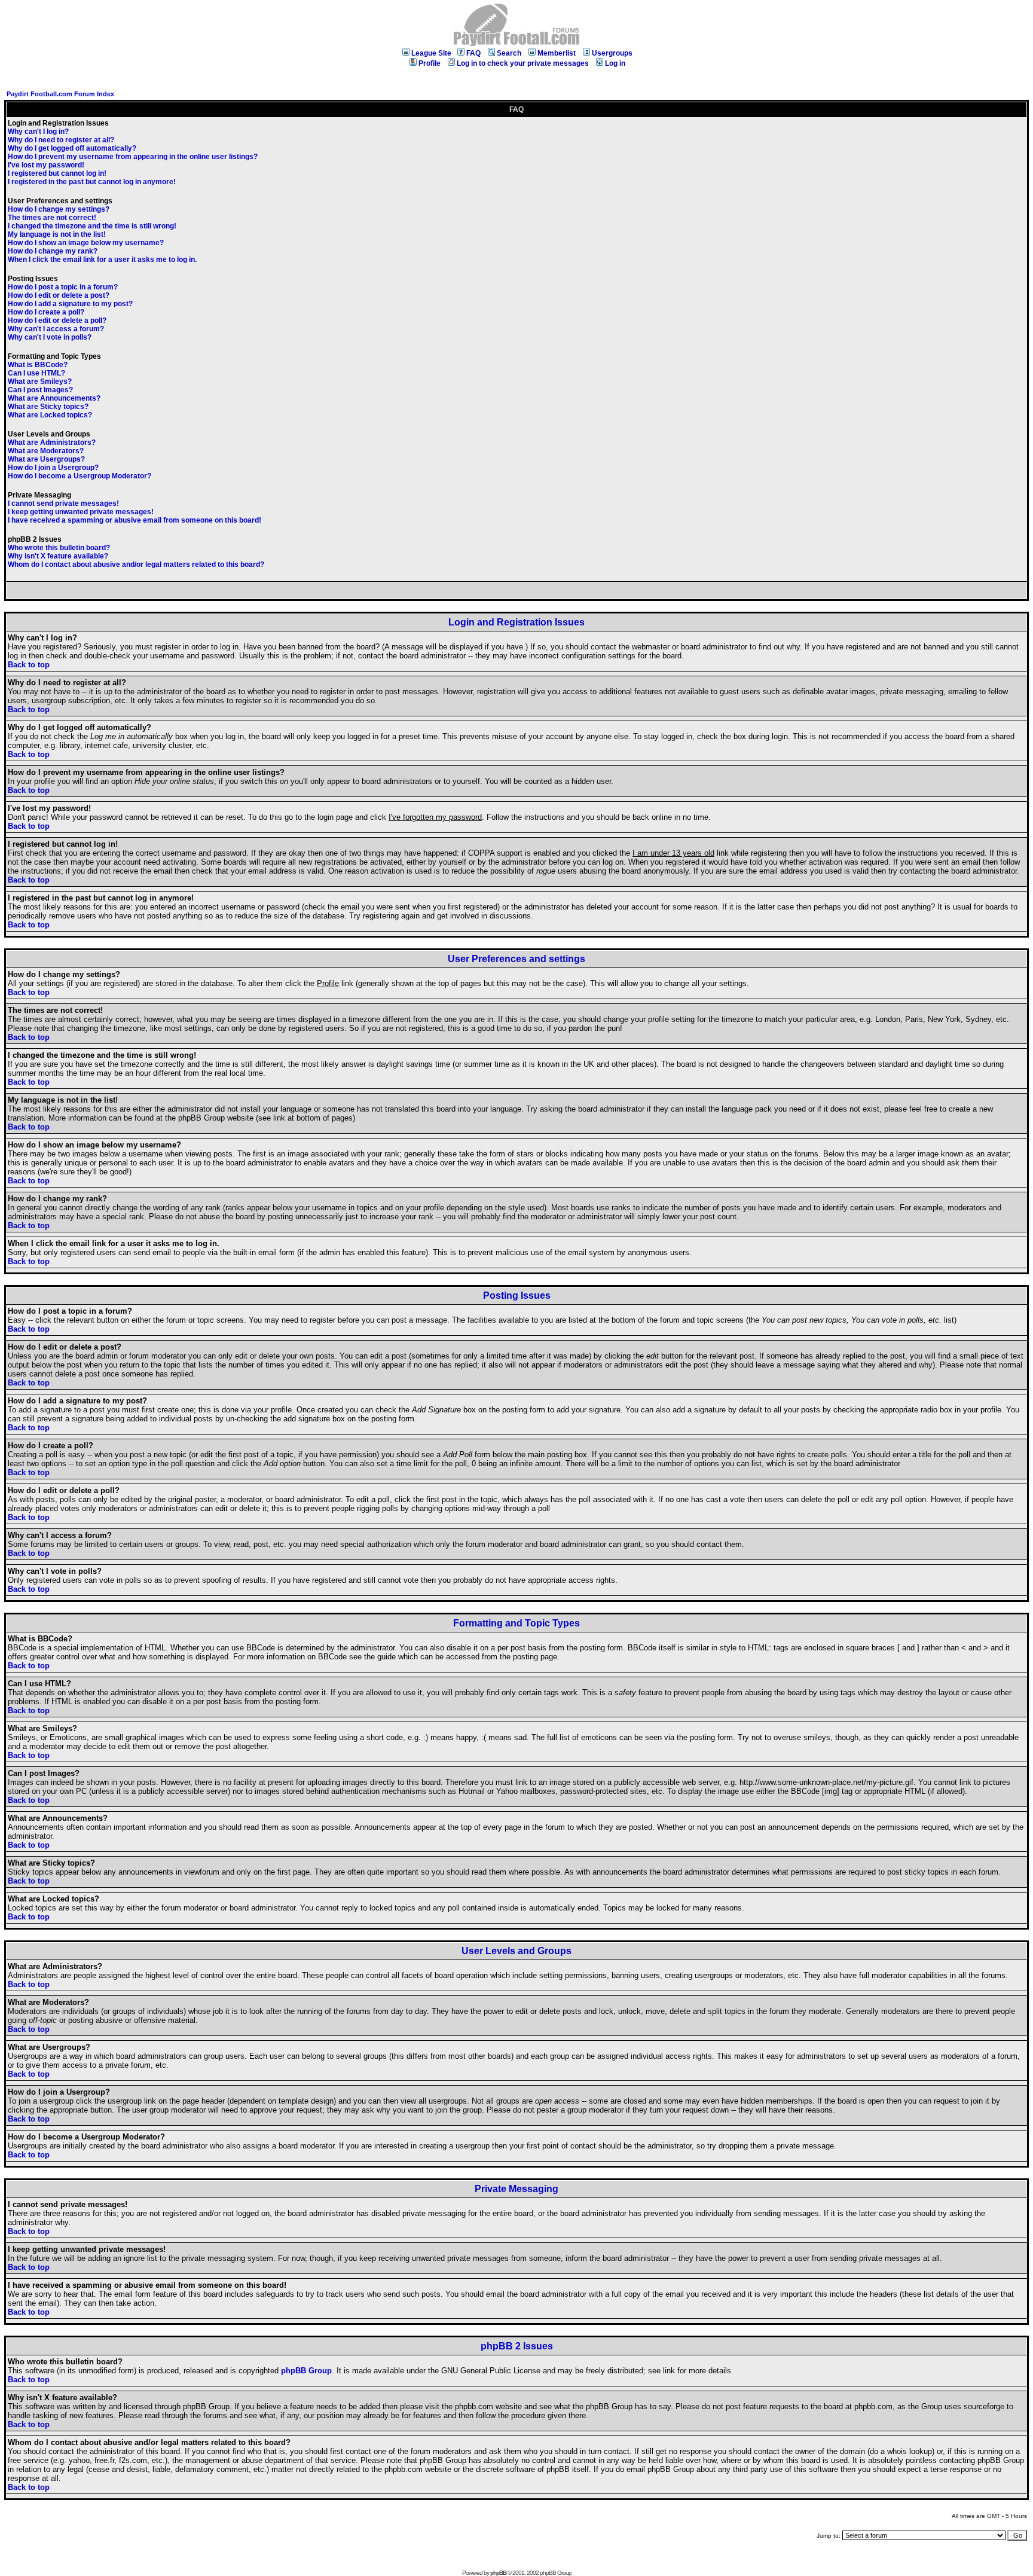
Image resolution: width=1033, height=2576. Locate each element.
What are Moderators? (46, 451)
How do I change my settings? (59, 209)
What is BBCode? (38, 365)
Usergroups (612, 53)
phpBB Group (306, 2371)
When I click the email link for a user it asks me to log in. (102, 260)
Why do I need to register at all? (61, 140)
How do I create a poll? (46, 312)
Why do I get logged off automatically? (72, 148)
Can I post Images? (40, 390)
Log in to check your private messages (523, 63)
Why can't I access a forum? (56, 329)
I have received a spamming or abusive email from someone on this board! (135, 520)
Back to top (29, 665)
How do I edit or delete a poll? (57, 321)
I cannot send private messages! (63, 503)
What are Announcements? (54, 398)
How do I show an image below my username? (86, 243)
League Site (431, 53)
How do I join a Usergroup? (53, 468)
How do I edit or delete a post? (59, 295)
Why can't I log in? (38, 132)
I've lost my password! (46, 165)
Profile (430, 63)
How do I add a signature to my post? (70, 304)
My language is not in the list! (57, 234)
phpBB (498, 2573)
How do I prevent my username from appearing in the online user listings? (133, 157)
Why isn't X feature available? (58, 556)
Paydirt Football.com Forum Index (60, 94)
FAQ (473, 53)
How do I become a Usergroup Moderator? (80, 476)
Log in (615, 63)
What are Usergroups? (46, 459)
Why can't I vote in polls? (50, 337)
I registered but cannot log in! (57, 173)
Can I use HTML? (36, 373)
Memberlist (557, 53)
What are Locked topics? (50, 415)
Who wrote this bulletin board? (59, 548)
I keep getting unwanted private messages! (81, 512)
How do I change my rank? (53, 251)
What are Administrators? (52, 442)
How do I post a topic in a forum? (63, 287)
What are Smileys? (40, 381)
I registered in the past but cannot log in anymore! (92, 182)
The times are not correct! (52, 218)
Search (509, 53)
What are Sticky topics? (48, 407)
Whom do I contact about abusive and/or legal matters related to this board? (136, 564)
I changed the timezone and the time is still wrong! (92, 226)
